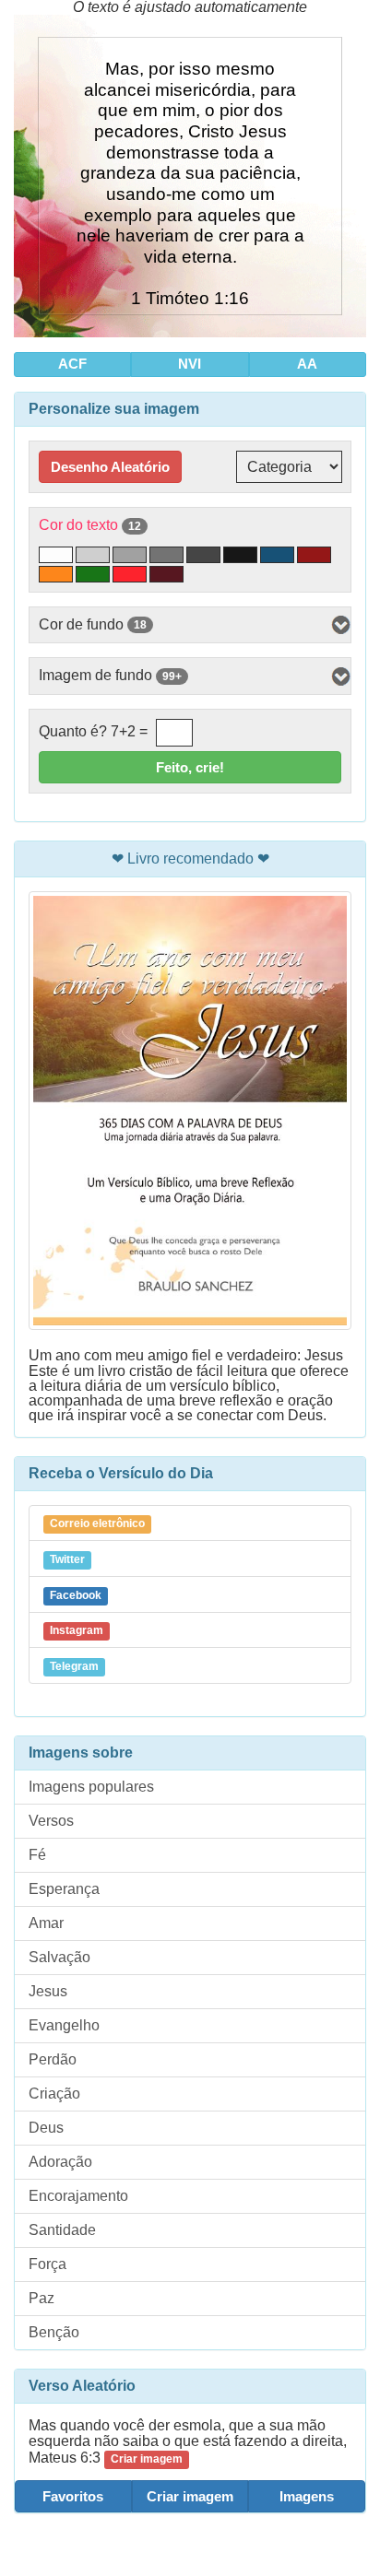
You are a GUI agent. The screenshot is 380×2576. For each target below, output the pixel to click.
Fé (37, 1855)
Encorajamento (78, 2196)
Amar (46, 1923)
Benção (54, 2332)
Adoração (60, 2162)
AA (307, 364)
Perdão (53, 2059)
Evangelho (64, 2025)
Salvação (59, 1957)
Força (47, 2264)
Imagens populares (91, 1787)
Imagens (307, 2496)
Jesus (48, 1991)
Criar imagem (190, 2496)
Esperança (64, 1889)
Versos (51, 1821)
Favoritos (73, 2496)
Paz (42, 2298)
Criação (54, 2094)
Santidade (62, 2230)
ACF (72, 364)
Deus (46, 2128)
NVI (190, 364)
